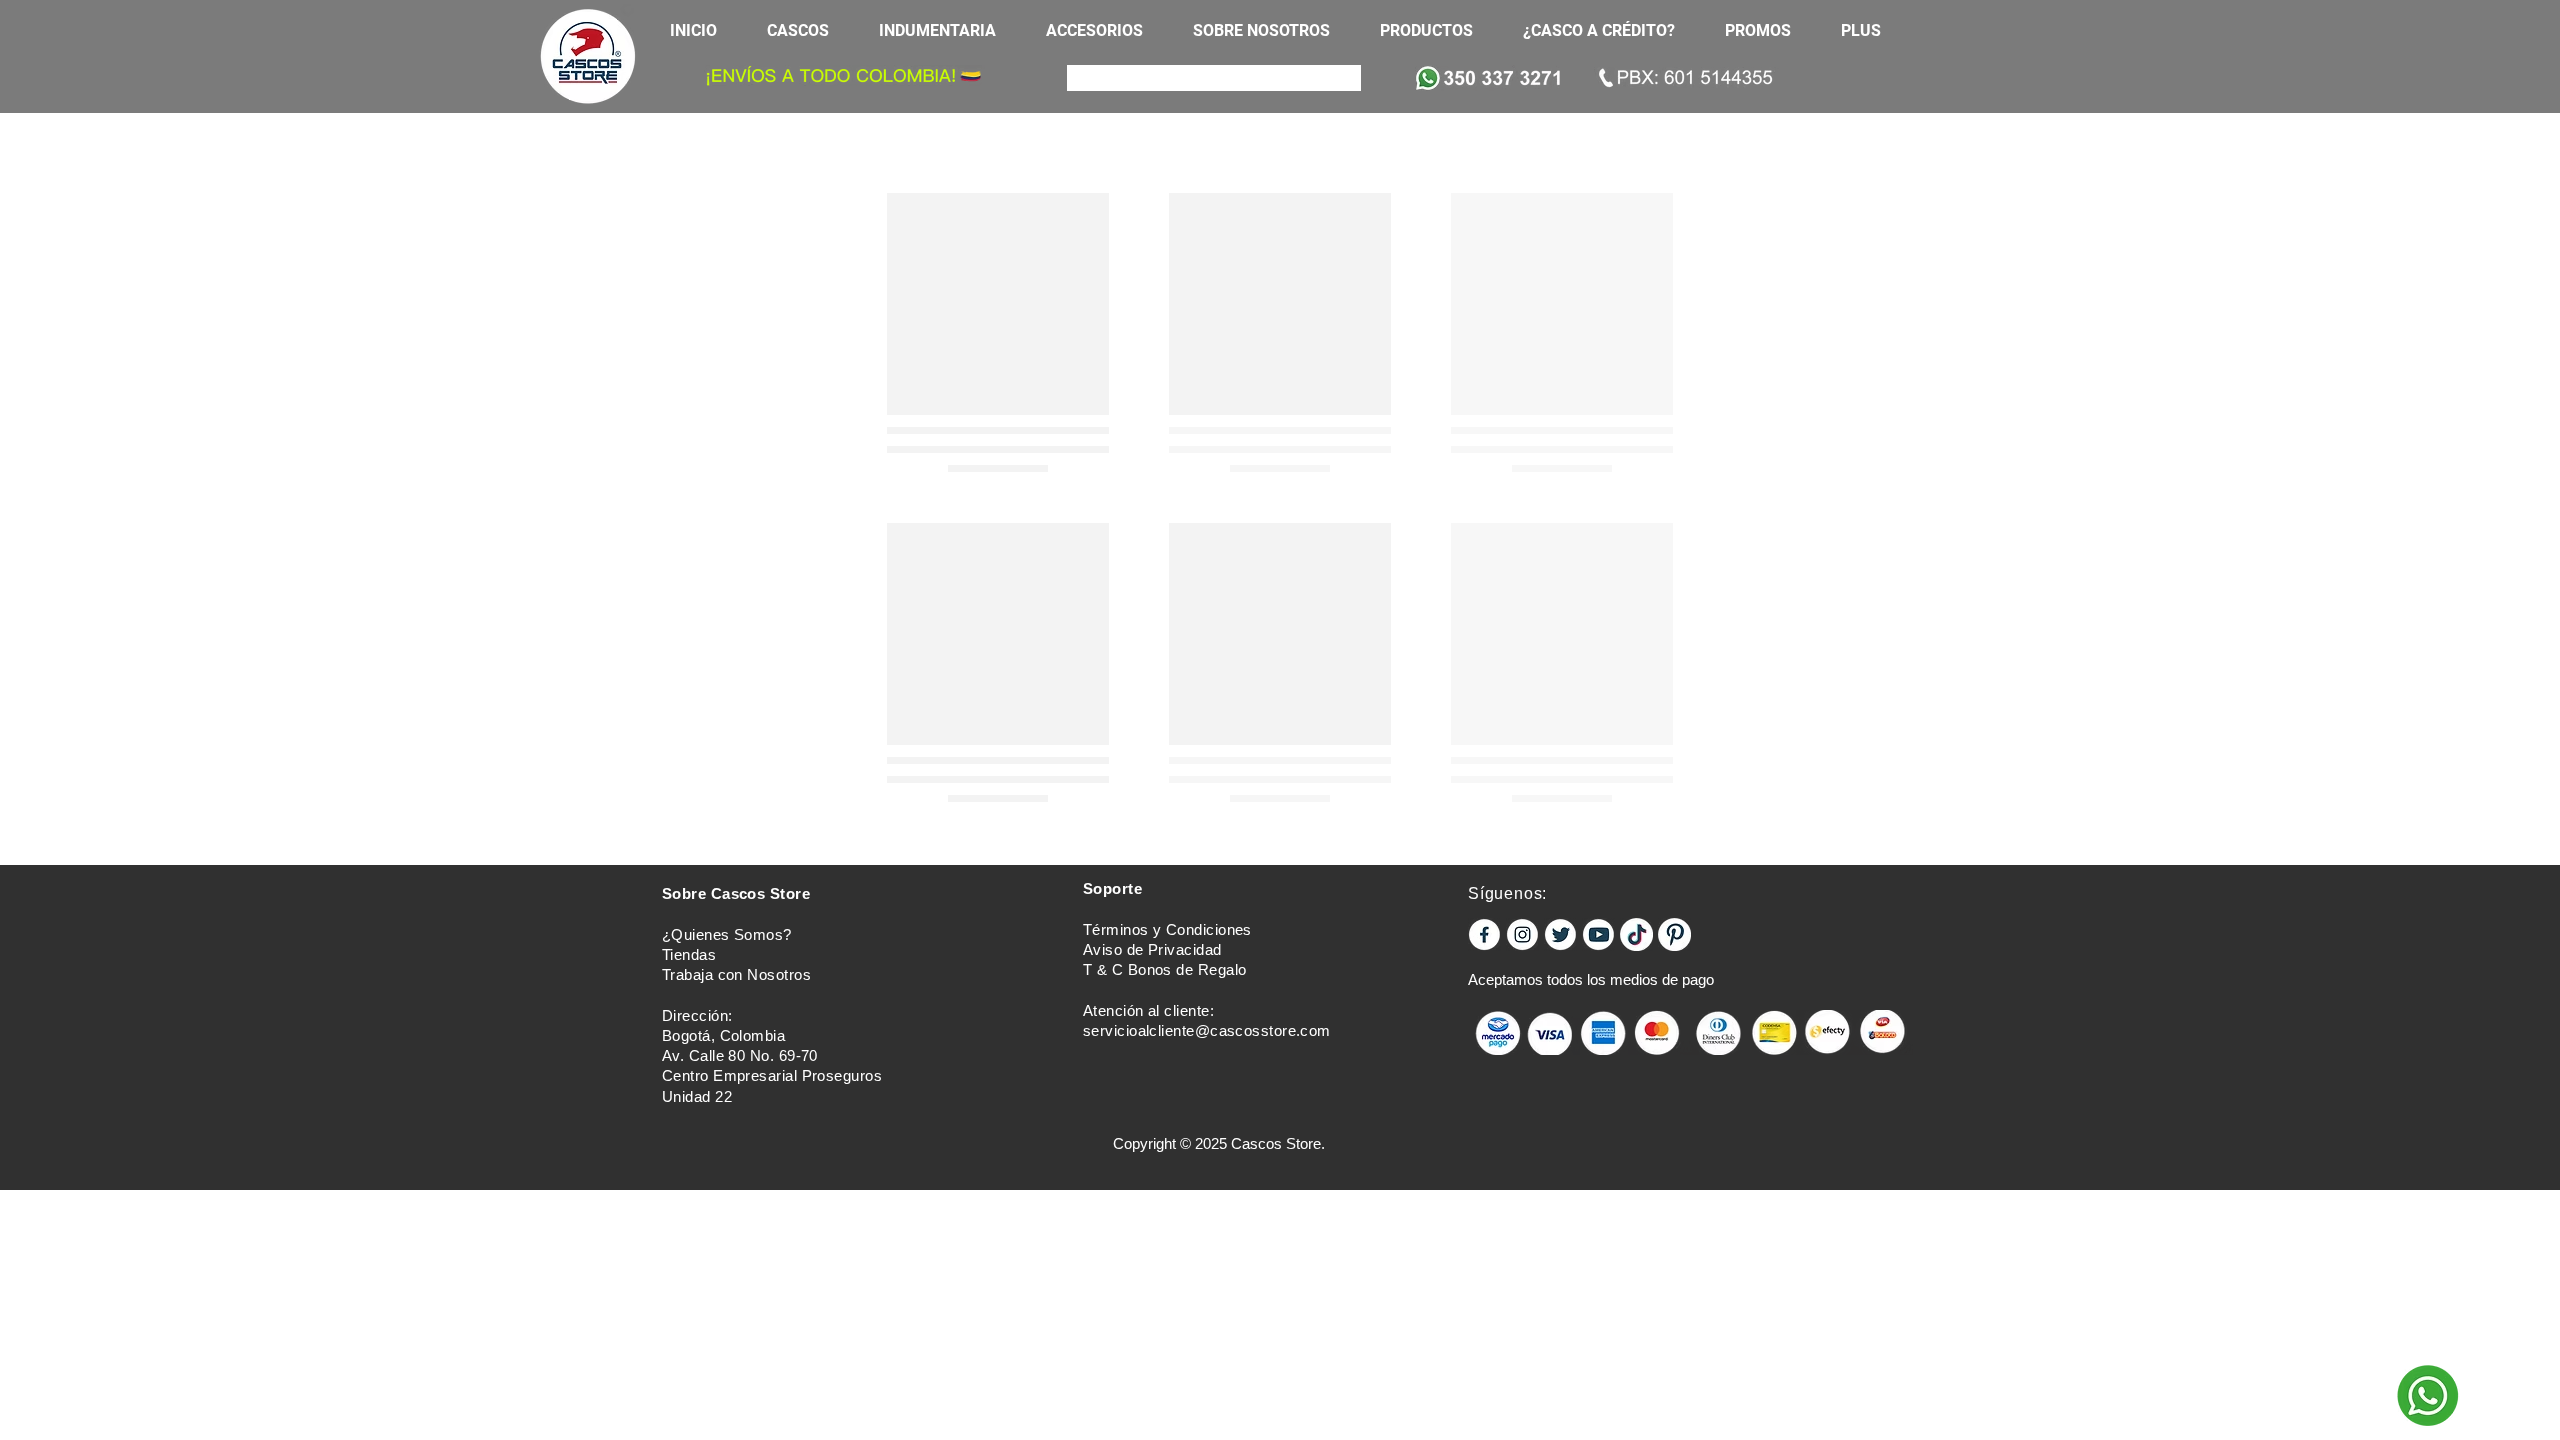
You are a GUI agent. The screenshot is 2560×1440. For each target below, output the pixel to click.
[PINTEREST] (1674, 934)
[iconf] (1484, 934)
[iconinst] (1522, 934)
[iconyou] (1598, 934)
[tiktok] (1636, 934)
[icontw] (1560, 934)
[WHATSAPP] (2427, 1395)
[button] (808, 30)
